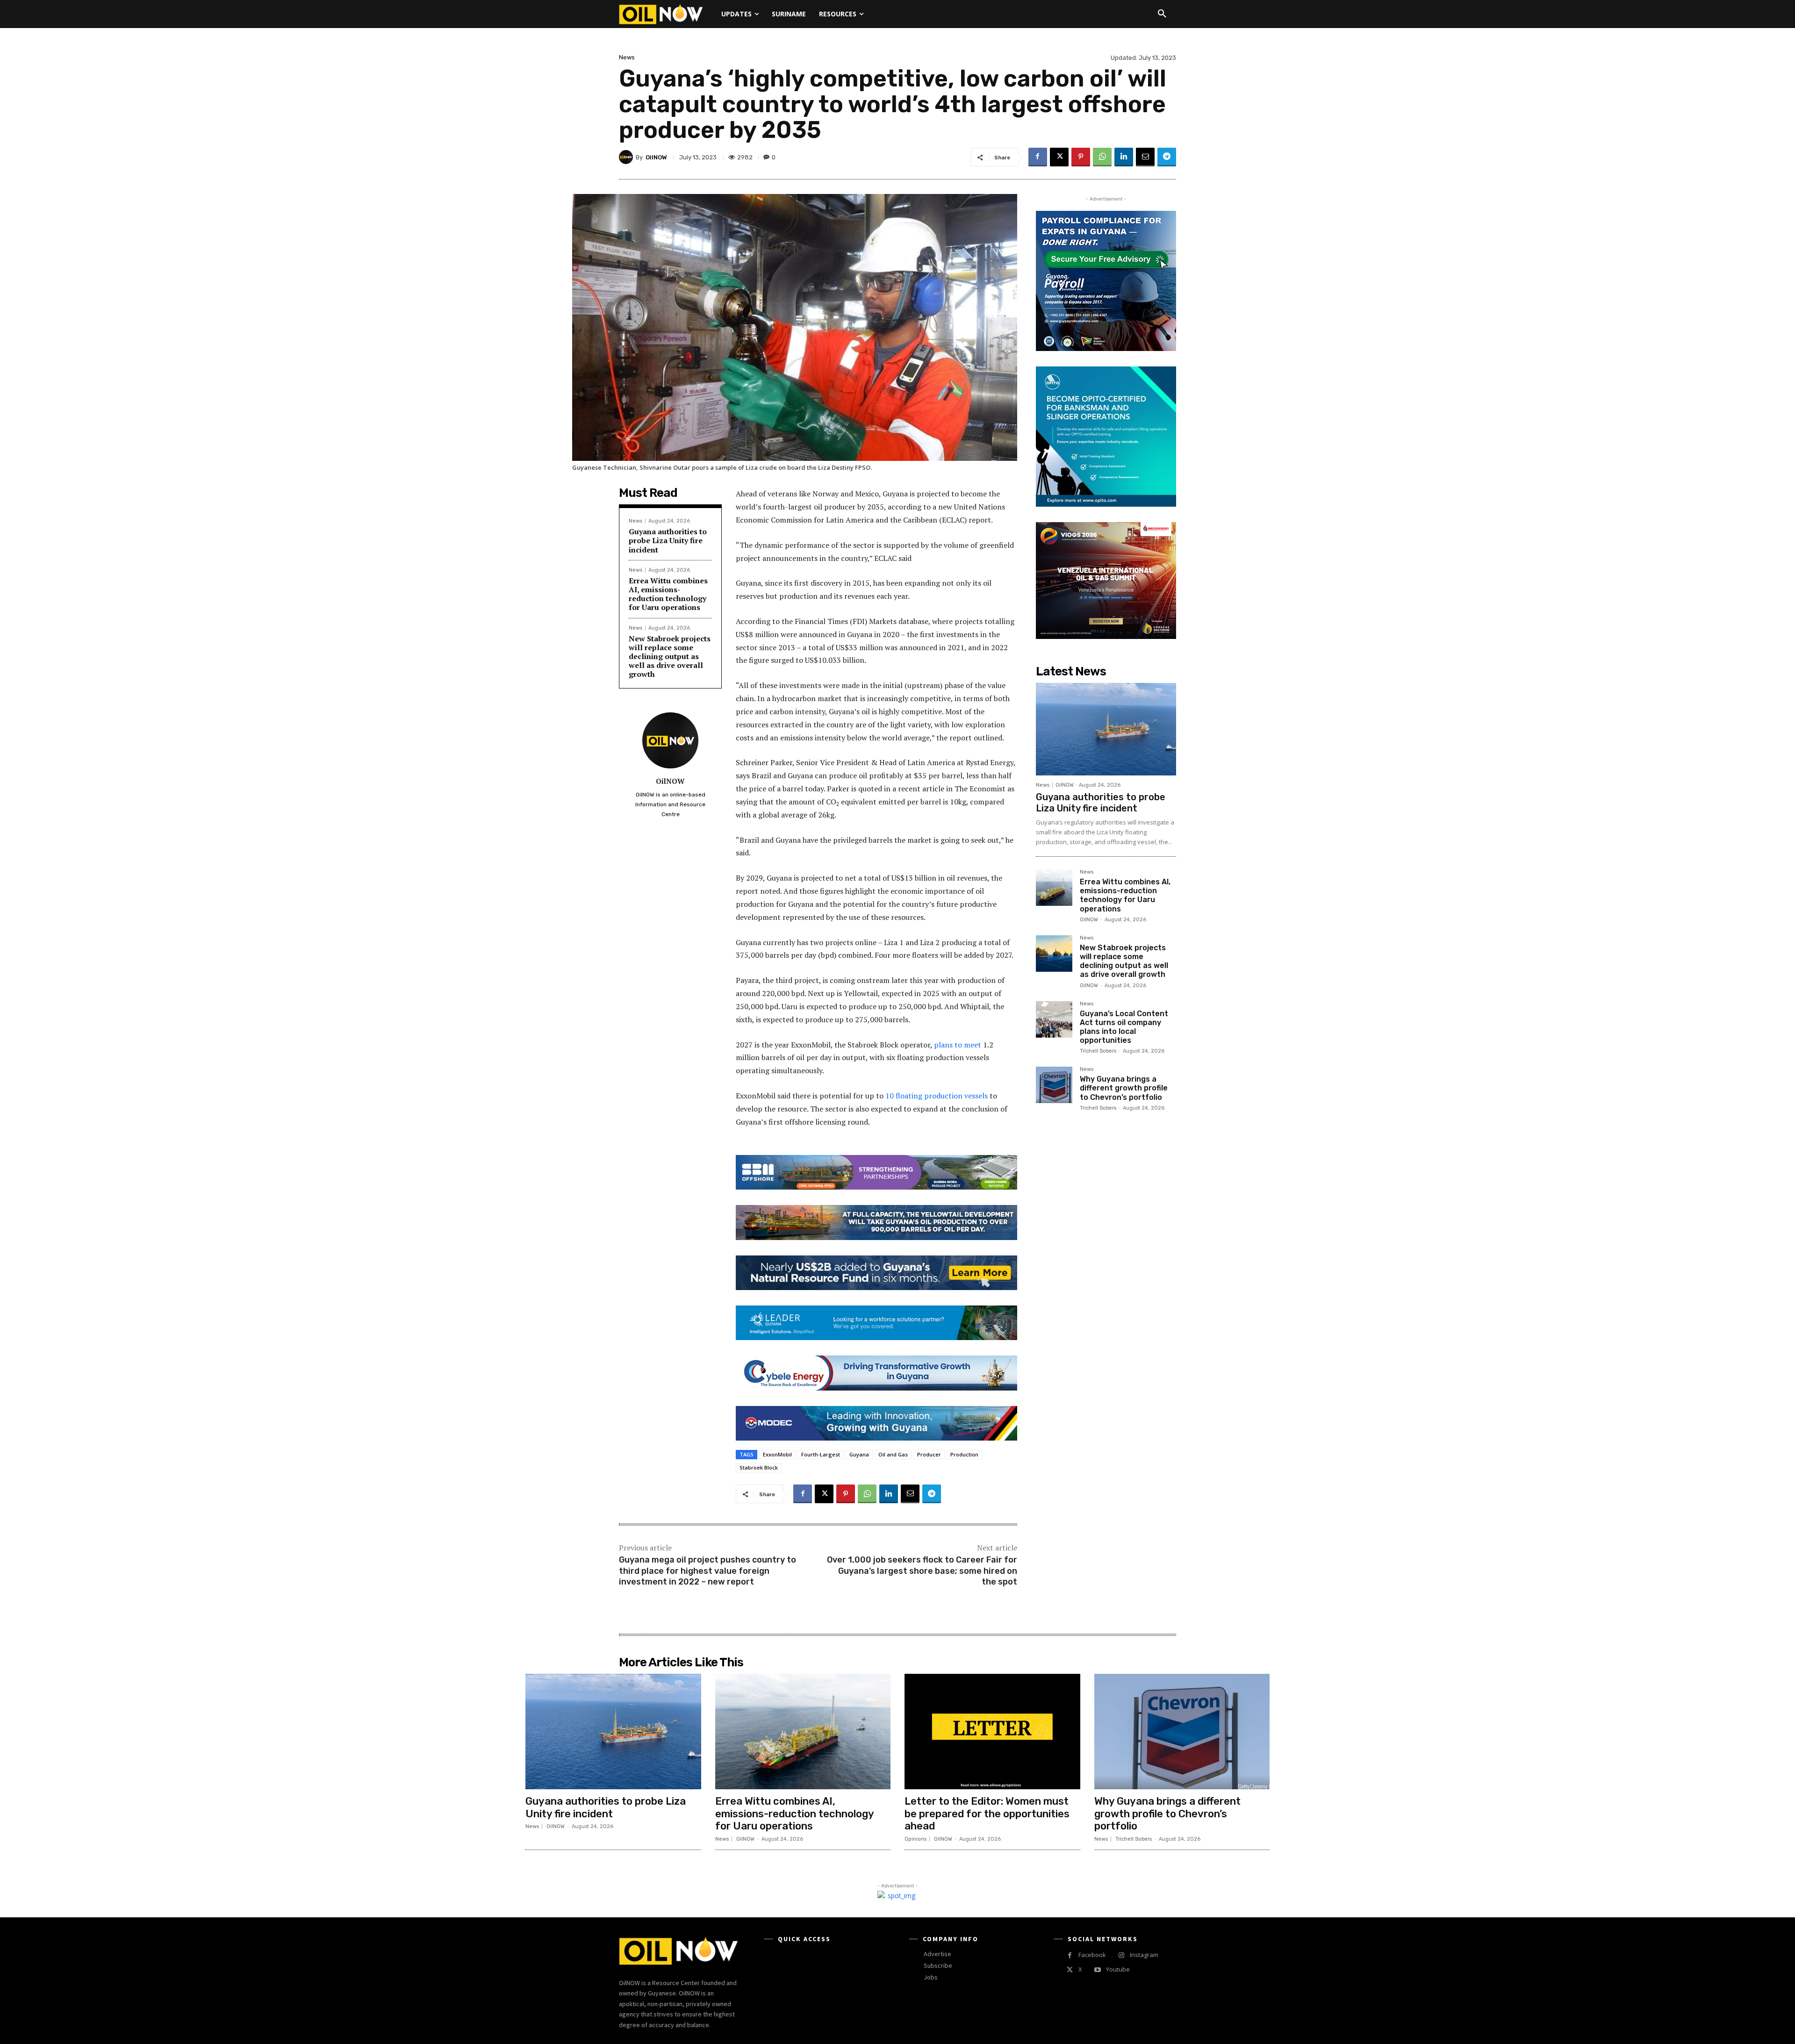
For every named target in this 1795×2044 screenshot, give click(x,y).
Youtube (1118, 1969)
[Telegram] (1167, 157)
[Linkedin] (1124, 157)
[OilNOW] (627, 157)
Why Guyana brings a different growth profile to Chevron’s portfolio (1124, 1088)
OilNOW (656, 157)
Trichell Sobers (1098, 1051)
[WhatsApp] (1102, 157)
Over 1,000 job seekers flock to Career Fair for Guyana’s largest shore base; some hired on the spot (922, 1571)
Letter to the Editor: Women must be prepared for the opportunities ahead (987, 1814)
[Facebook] (1038, 157)
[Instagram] (1121, 1955)
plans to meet (958, 1045)
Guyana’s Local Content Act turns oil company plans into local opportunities (1124, 1027)
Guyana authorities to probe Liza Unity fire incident (668, 540)
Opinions (915, 1839)
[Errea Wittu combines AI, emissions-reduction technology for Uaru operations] (1054, 888)
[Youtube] (1097, 1970)
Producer (929, 1454)
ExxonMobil (777, 1454)
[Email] (1145, 157)
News (627, 57)
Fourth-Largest (821, 1454)
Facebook (1092, 1955)
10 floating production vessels (937, 1096)
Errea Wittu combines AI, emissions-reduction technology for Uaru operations (668, 594)
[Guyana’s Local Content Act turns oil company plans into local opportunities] (1054, 1019)
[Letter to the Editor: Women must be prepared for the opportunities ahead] (992, 1732)
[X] (1059, 157)
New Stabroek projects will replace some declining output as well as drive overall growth (670, 656)
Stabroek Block (759, 1467)
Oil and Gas (893, 1454)
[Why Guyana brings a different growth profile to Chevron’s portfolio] (1054, 1085)
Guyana (859, 1454)
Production (964, 1454)
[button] (1162, 14)
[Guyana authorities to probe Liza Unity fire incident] (1106, 729)
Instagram (1144, 1955)
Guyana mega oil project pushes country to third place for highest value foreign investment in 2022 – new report (707, 1571)
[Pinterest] (1081, 157)
